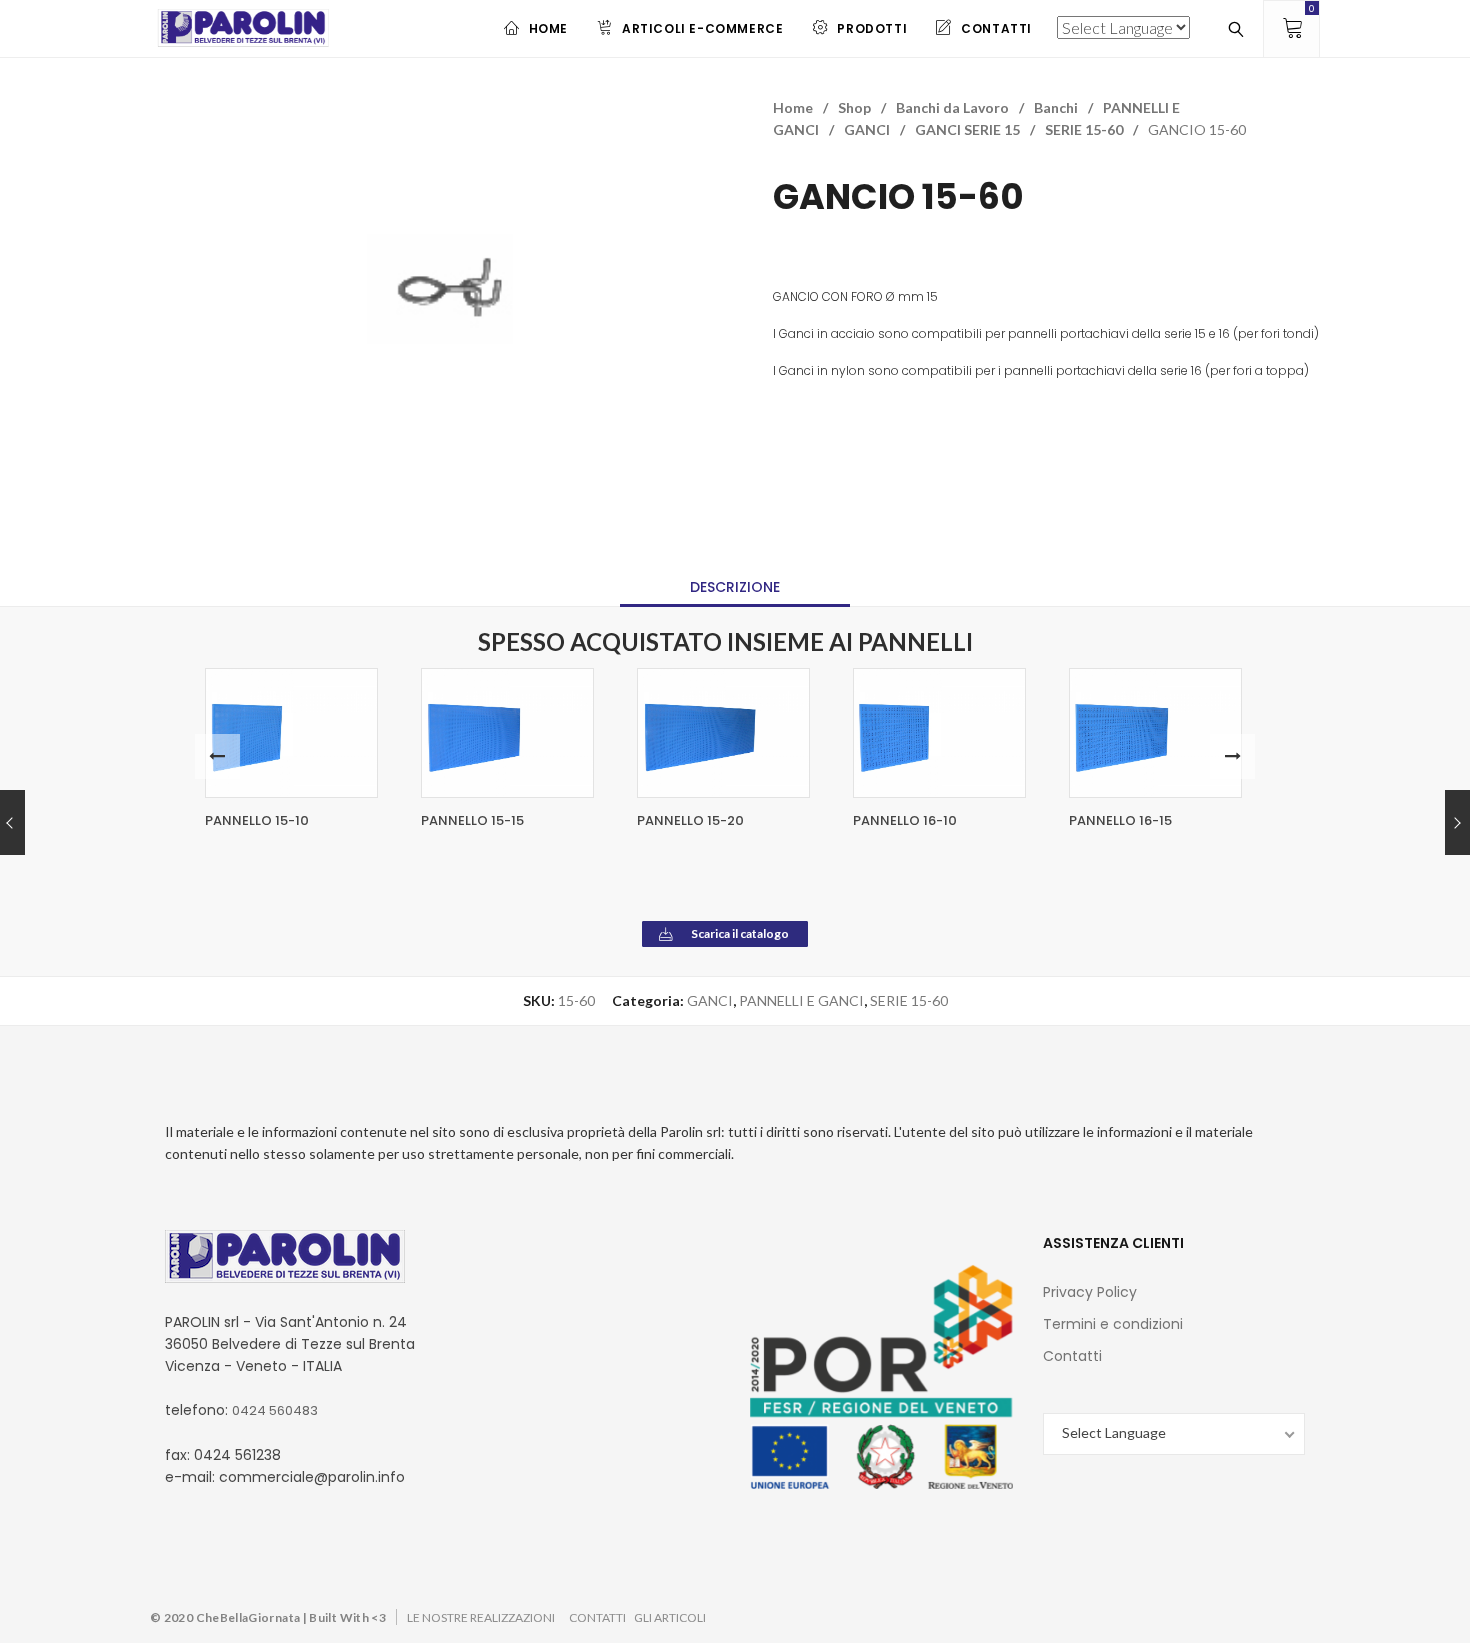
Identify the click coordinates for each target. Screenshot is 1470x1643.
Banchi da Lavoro (952, 107)
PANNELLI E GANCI (801, 1000)
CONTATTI (597, 1617)
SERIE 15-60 (1084, 129)
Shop (854, 107)
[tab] (735, 587)
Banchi (1056, 107)
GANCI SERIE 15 (967, 129)
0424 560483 (275, 1410)
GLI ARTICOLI (670, 1617)
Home (793, 107)
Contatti (1072, 1356)
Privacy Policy (1090, 1292)
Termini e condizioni (1113, 1324)
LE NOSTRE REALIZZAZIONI (481, 1617)
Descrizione (735, 587)
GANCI (867, 129)
